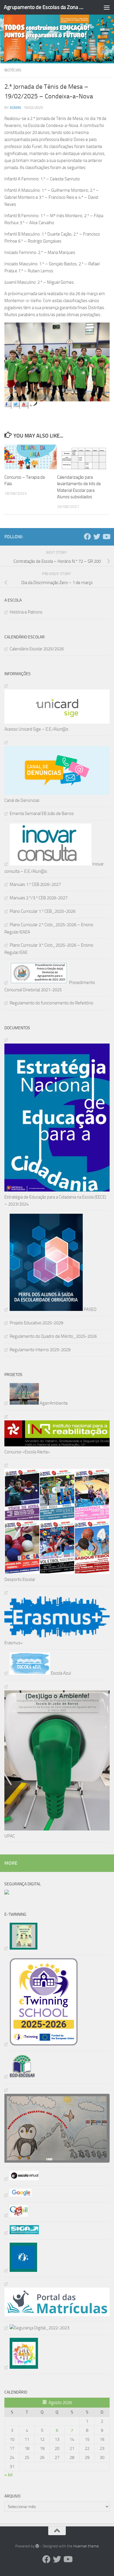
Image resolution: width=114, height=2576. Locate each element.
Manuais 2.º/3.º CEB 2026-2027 (39, 898)
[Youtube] (106, 537)
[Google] (18, 2195)
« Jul (8, 2475)
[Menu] (107, 7)
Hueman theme (86, 2546)
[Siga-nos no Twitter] (16, 405)
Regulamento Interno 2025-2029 (40, 1350)
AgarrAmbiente (53, 1403)
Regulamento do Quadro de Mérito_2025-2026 (53, 1336)
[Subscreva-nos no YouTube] (25, 405)
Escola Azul (61, 1673)
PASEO (90, 1309)
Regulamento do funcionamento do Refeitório (51, 1003)
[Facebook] (87, 537)
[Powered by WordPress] (37, 2546)
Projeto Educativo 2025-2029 (36, 1323)
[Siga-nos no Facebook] (8, 405)
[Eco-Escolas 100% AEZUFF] (20, 2077)
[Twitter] (97, 537)
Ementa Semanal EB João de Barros (42, 814)
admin (15, 108)
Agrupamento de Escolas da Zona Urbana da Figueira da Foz (45, 7)
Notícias (13, 70)
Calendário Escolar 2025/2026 (37, 649)
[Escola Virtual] (21, 2179)
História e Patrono (26, 612)
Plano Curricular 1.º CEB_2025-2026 (43, 911)
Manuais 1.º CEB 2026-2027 (35, 884)
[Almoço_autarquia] (22, 2233)
